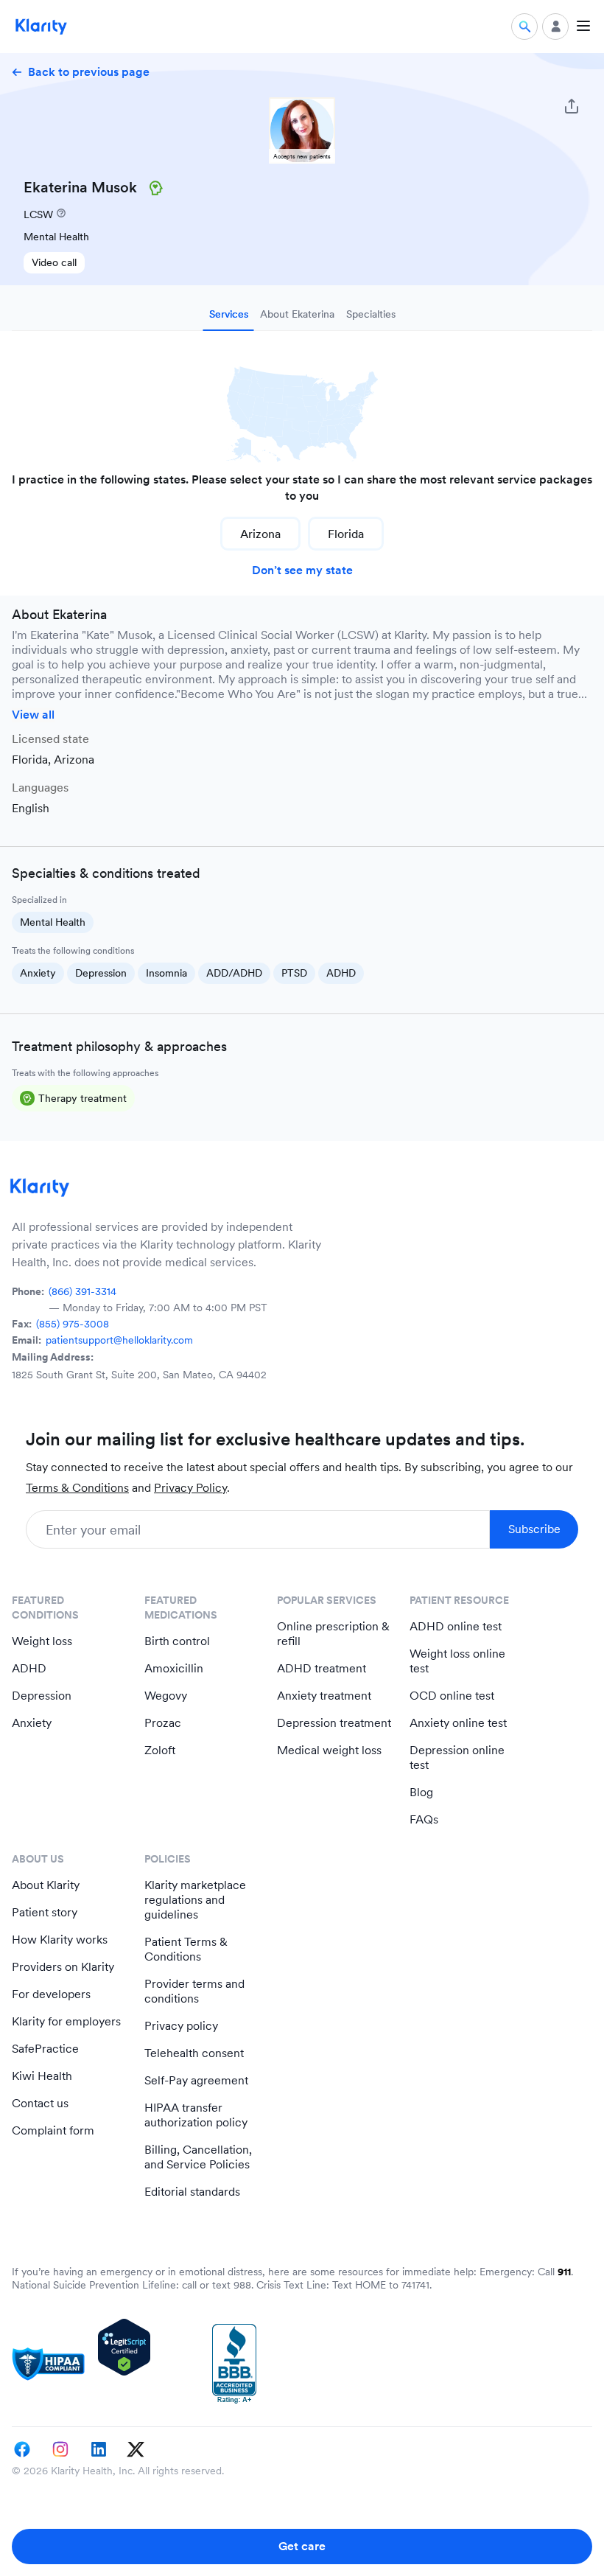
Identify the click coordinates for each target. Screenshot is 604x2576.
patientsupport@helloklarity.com (119, 1340)
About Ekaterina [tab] (297, 314)
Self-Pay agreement (196, 2080)
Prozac (163, 1723)
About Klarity (46, 1885)
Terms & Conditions (77, 1488)
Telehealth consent (194, 2053)
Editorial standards (192, 2192)
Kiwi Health (42, 2076)
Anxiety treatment (324, 1696)
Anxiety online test (458, 1723)
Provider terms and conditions (194, 1991)
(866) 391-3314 (82, 1291)
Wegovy (166, 1696)
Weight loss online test (457, 1661)
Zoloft (160, 1750)
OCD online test (452, 1696)
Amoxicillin (174, 1668)
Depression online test (457, 1758)
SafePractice (45, 2049)
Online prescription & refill (333, 1634)
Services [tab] (229, 314)
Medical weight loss (329, 1750)
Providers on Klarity (63, 1967)
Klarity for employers (66, 2021)
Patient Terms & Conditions (186, 1949)
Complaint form (53, 2130)
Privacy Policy (190, 1488)
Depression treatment (334, 1723)
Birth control (177, 1641)
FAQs (424, 1819)
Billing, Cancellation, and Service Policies (198, 2157)
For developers (51, 1994)
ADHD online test (456, 1626)
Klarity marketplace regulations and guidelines (195, 1900)
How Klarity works (60, 1940)
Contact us (40, 2103)
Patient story (45, 1912)
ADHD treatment (322, 1668)
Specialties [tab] (371, 314)
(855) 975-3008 (73, 1324)
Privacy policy (181, 2026)
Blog (421, 1792)
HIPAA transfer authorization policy (196, 2115)
